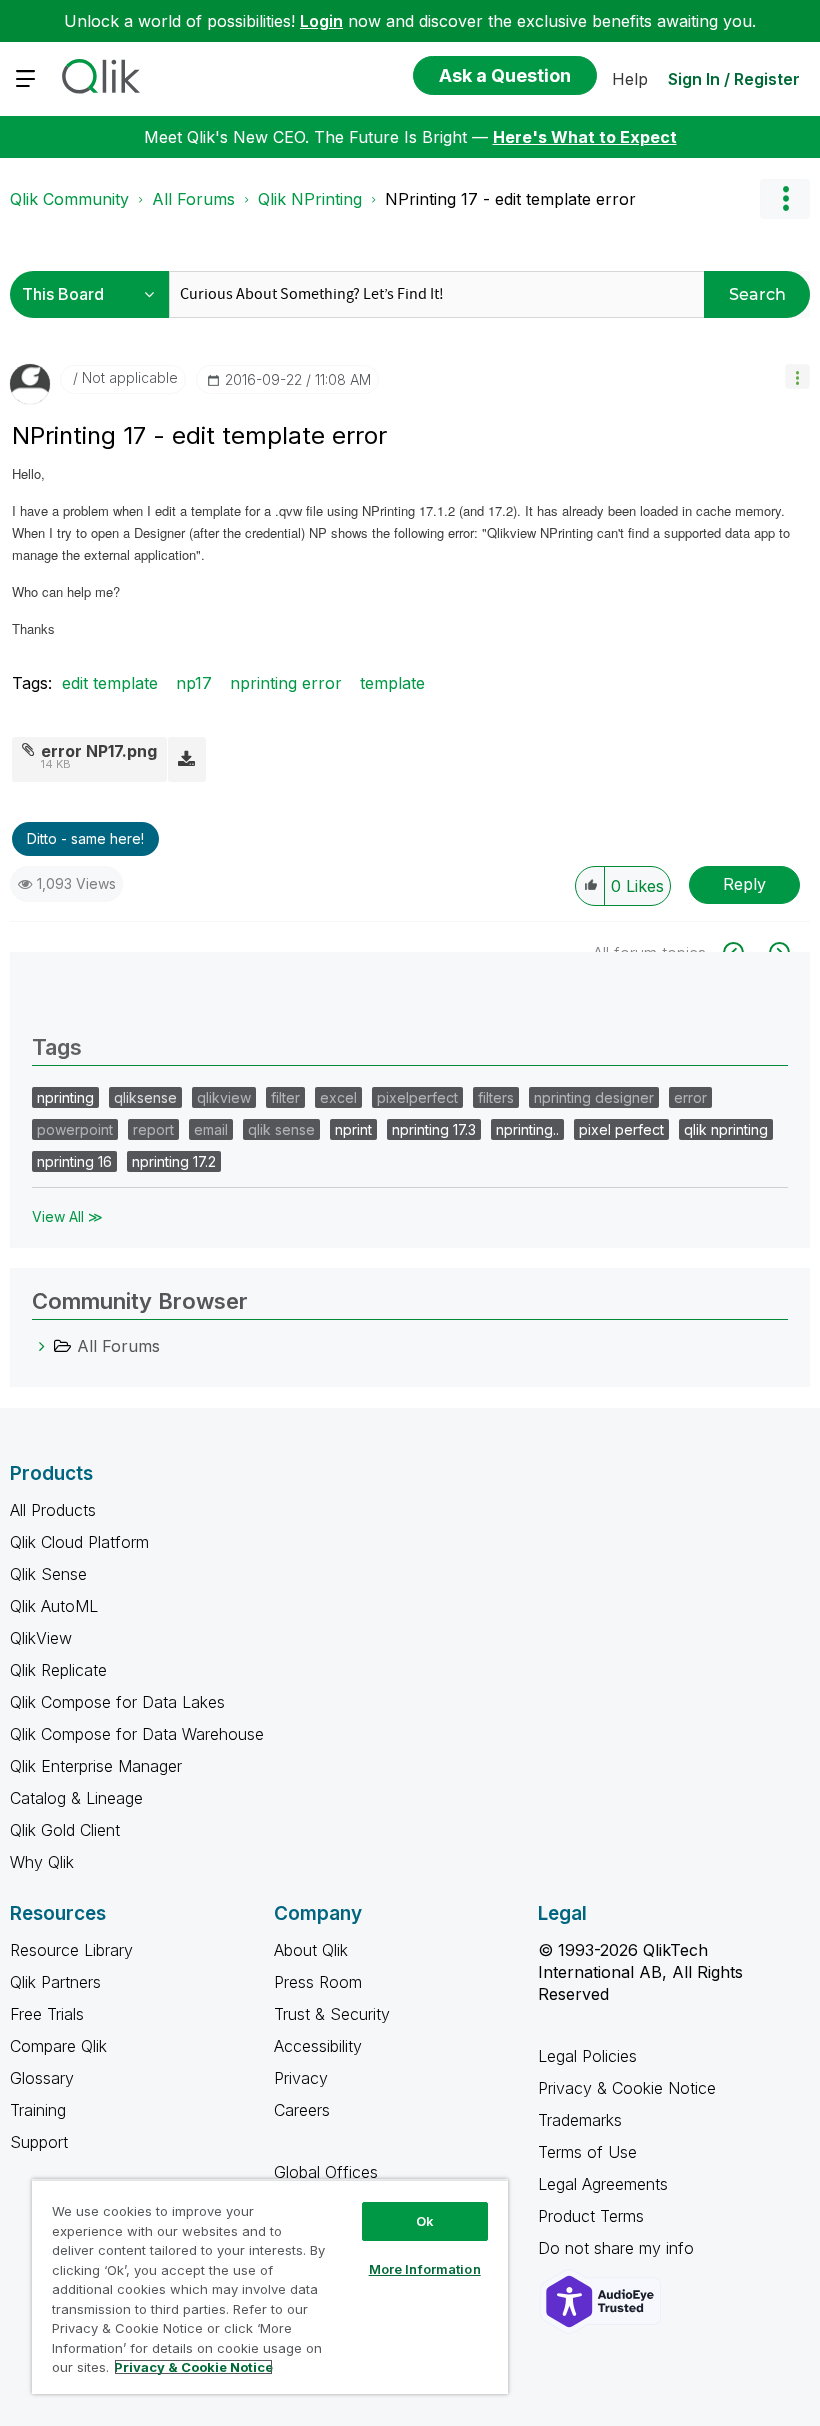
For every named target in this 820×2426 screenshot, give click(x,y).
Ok (425, 2221)
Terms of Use (587, 2152)
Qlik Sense (48, 1574)
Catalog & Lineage (76, 1798)
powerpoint (75, 1129)
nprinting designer (594, 1097)
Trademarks (580, 2120)
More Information (425, 2269)
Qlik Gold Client (65, 1830)
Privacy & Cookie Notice (627, 2088)
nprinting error (286, 683)
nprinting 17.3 (434, 1129)
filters (496, 1097)
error (690, 1097)
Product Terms (591, 2216)
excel (338, 1097)
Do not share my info (618, 2248)
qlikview (224, 1097)
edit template (110, 683)
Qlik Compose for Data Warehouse (137, 1734)
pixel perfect (621, 1129)
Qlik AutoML (54, 1606)
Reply (744, 884)
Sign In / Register (734, 79)
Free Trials (47, 2014)
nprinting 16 (74, 1161)
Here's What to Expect (585, 137)
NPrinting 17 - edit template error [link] (510, 199)
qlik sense (281, 1129)
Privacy (301, 2078)
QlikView (41, 1638)
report (153, 1129)
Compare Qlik (58, 2046)
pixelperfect (417, 1097)
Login (321, 21)
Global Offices (326, 2172)
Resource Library (71, 1950)
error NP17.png (99, 751)
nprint (353, 1129)
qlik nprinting (726, 1129)
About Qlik (311, 1950)
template (392, 683)
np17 (194, 683)
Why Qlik (42, 1862)
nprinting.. (527, 1129)
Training (38, 2110)
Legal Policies (587, 2056)
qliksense (145, 1097)
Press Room (318, 1982)
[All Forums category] (42, 1346)
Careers (302, 2110)
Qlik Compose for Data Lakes (117, 1702)
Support (39, 2142)
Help (630, 79)
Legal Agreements (603, 2184)
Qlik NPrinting (310, 199)
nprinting (65, 1097)
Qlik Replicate (58, 1670)
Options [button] (785, 199)
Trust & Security (332, 2014)
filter (285, 1097)
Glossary (42, 2078)
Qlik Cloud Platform (79, 1542)
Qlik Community (69, 199)
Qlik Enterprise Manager (96, 1766)
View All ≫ (67, 1216)
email (211, 1129)
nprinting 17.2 (174, 1161)
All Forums (193, 199)
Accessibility (318, 2046)
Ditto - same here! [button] (85, 838)
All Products (53, 1510)
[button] (797, 376)
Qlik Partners (55, 1982)
